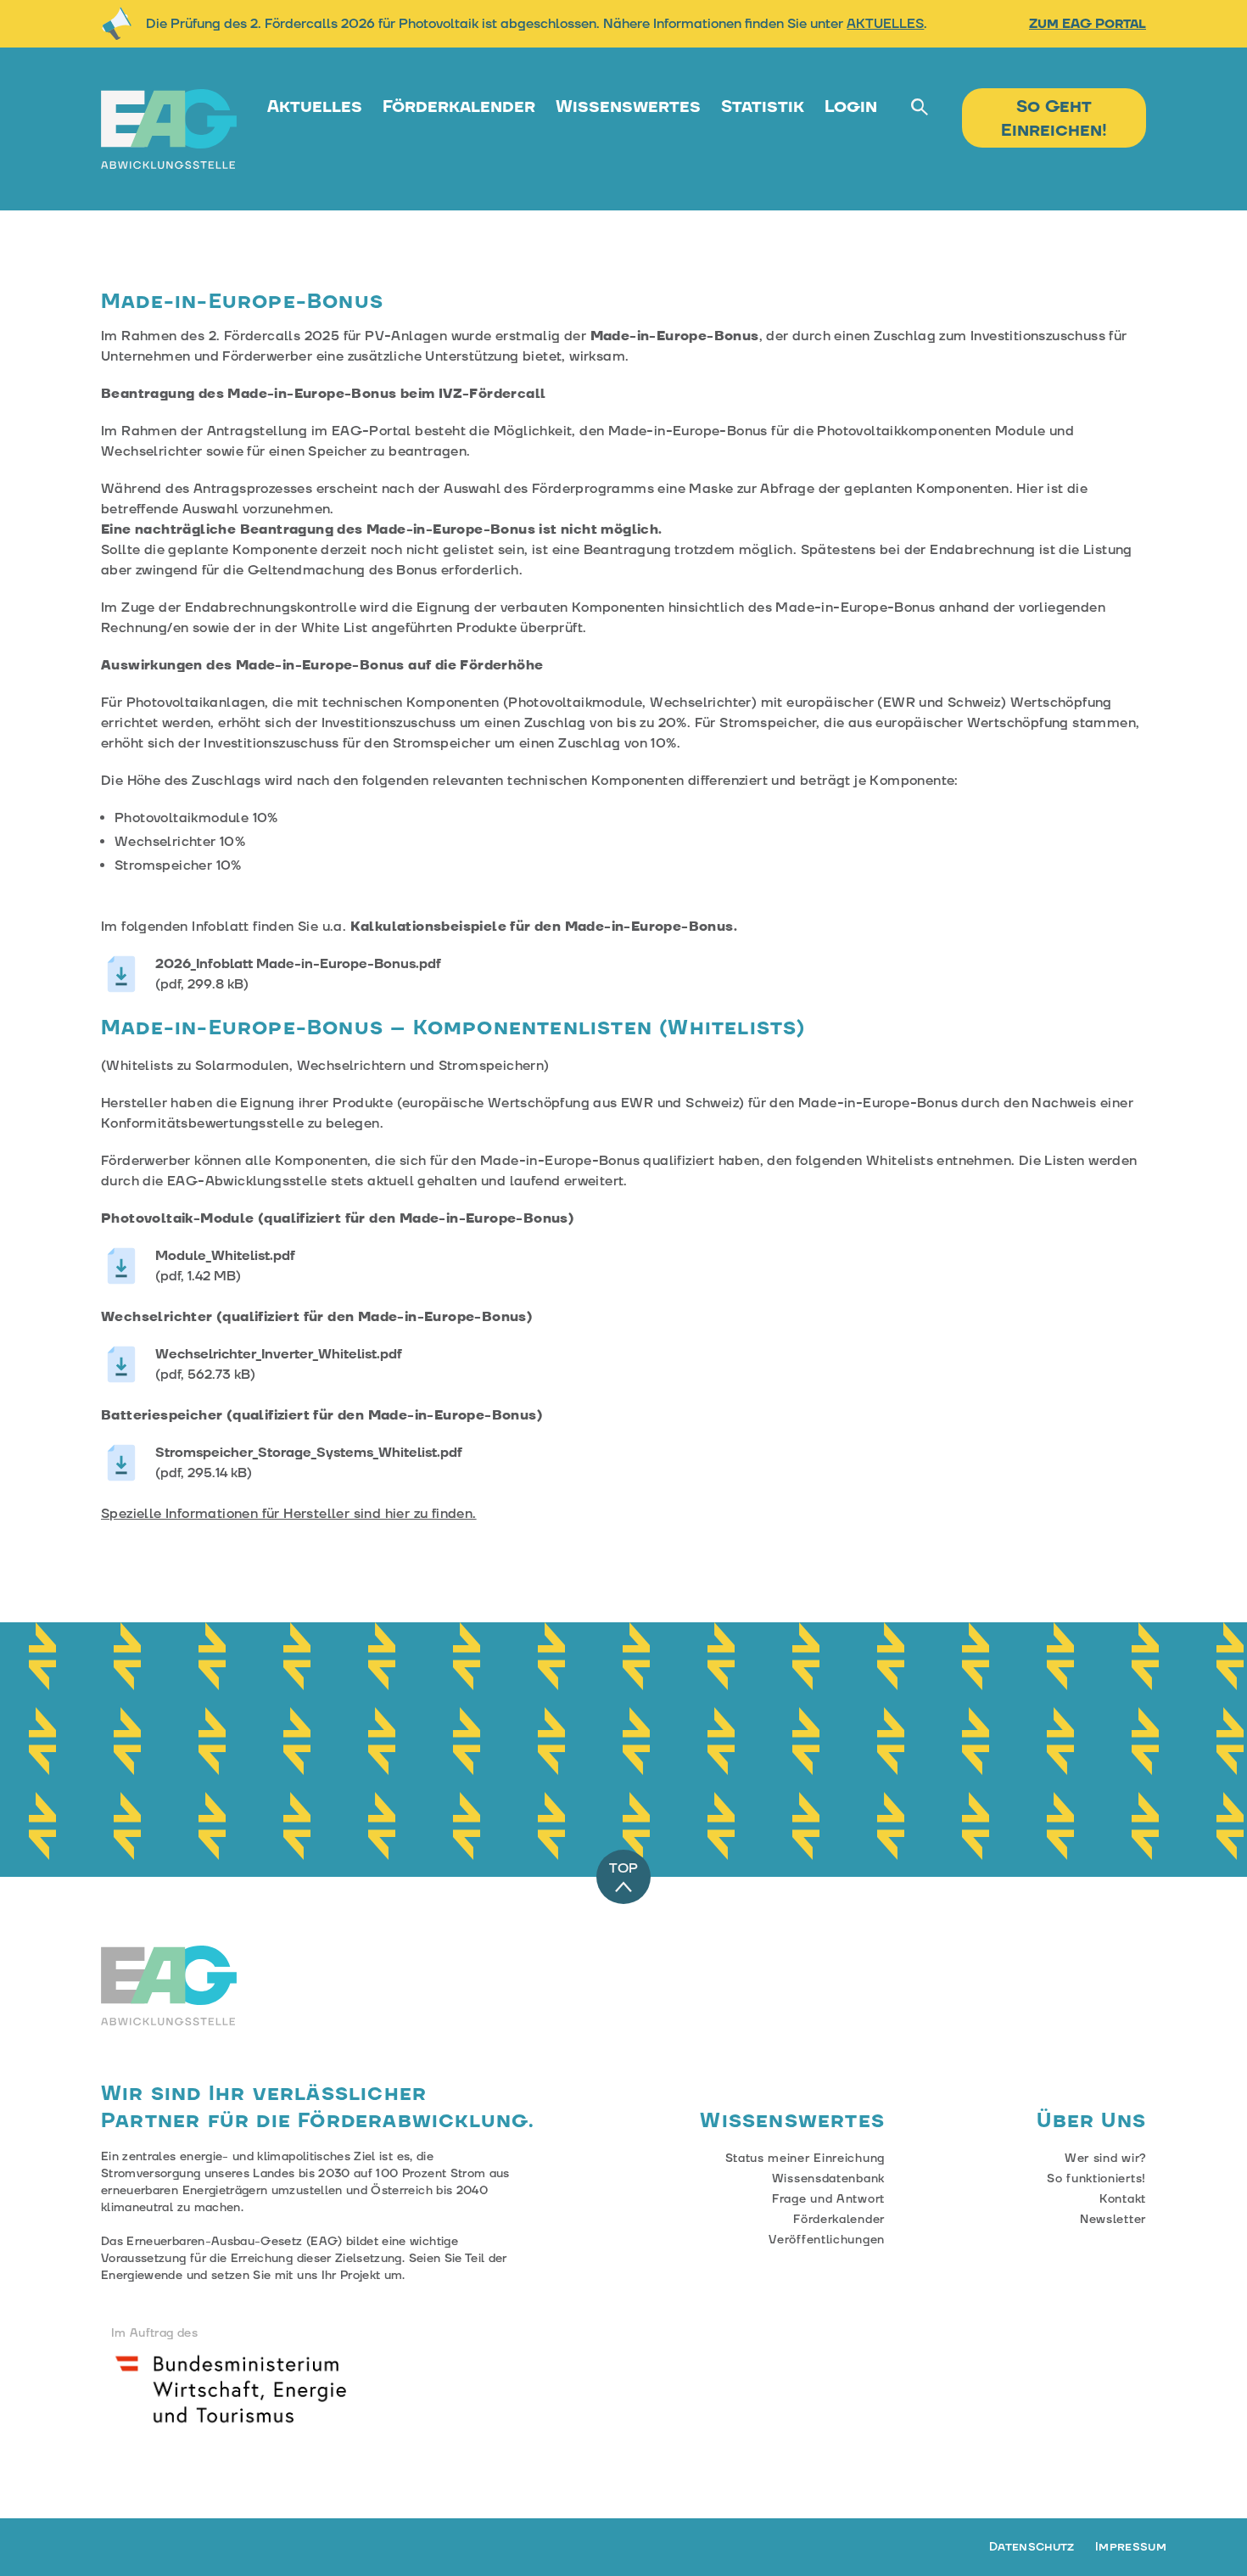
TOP (623, 1868)
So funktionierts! (1096, 2179)
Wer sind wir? (1105, 2159)
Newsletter (1113, 2220)
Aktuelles (315, 107)
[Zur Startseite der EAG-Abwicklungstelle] (169, 129)
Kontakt (1123, 2199)
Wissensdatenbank (828, 2179)
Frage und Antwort (828, 2199)
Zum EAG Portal (1088, 24)
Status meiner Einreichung (805, 2159)
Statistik (763, 107)
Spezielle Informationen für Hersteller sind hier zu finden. (289, 1514)
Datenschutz (1032, 2547)
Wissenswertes (628, 107)
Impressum (1131, 2547)
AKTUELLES (885, 24)
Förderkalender (459, 107)
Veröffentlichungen (827, 2240)
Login (851, 107)
